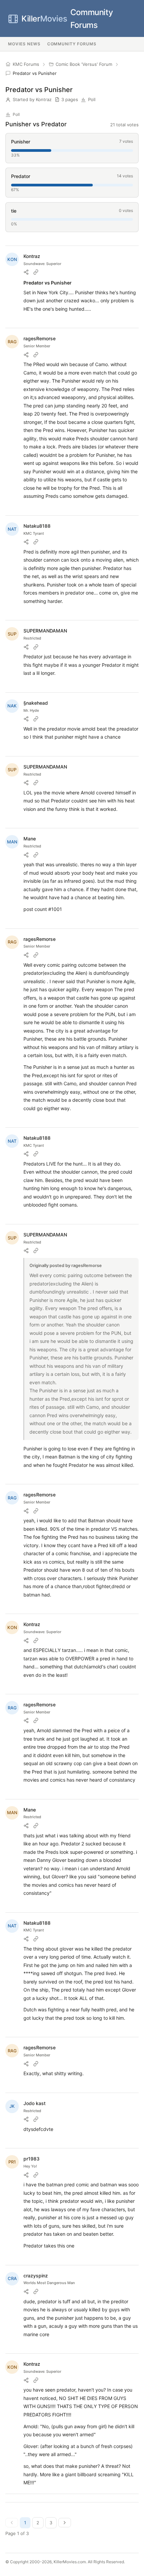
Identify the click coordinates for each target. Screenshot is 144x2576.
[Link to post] (36, 272)
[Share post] (26, 272)
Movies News (24, 44)
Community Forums (67, 19)
